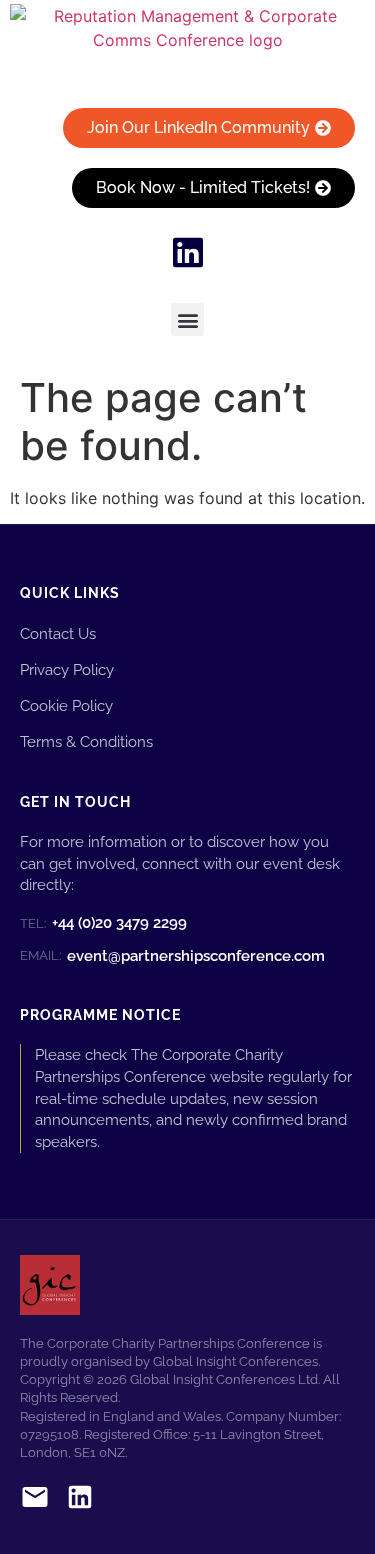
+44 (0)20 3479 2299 (103, 923)
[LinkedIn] (80, 1500)
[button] (187, 319)
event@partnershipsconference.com (172, 956)
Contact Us (58, 633)
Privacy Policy (67, 669)
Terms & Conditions (86, 741)
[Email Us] (35, 1500)
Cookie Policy (66, 705)
